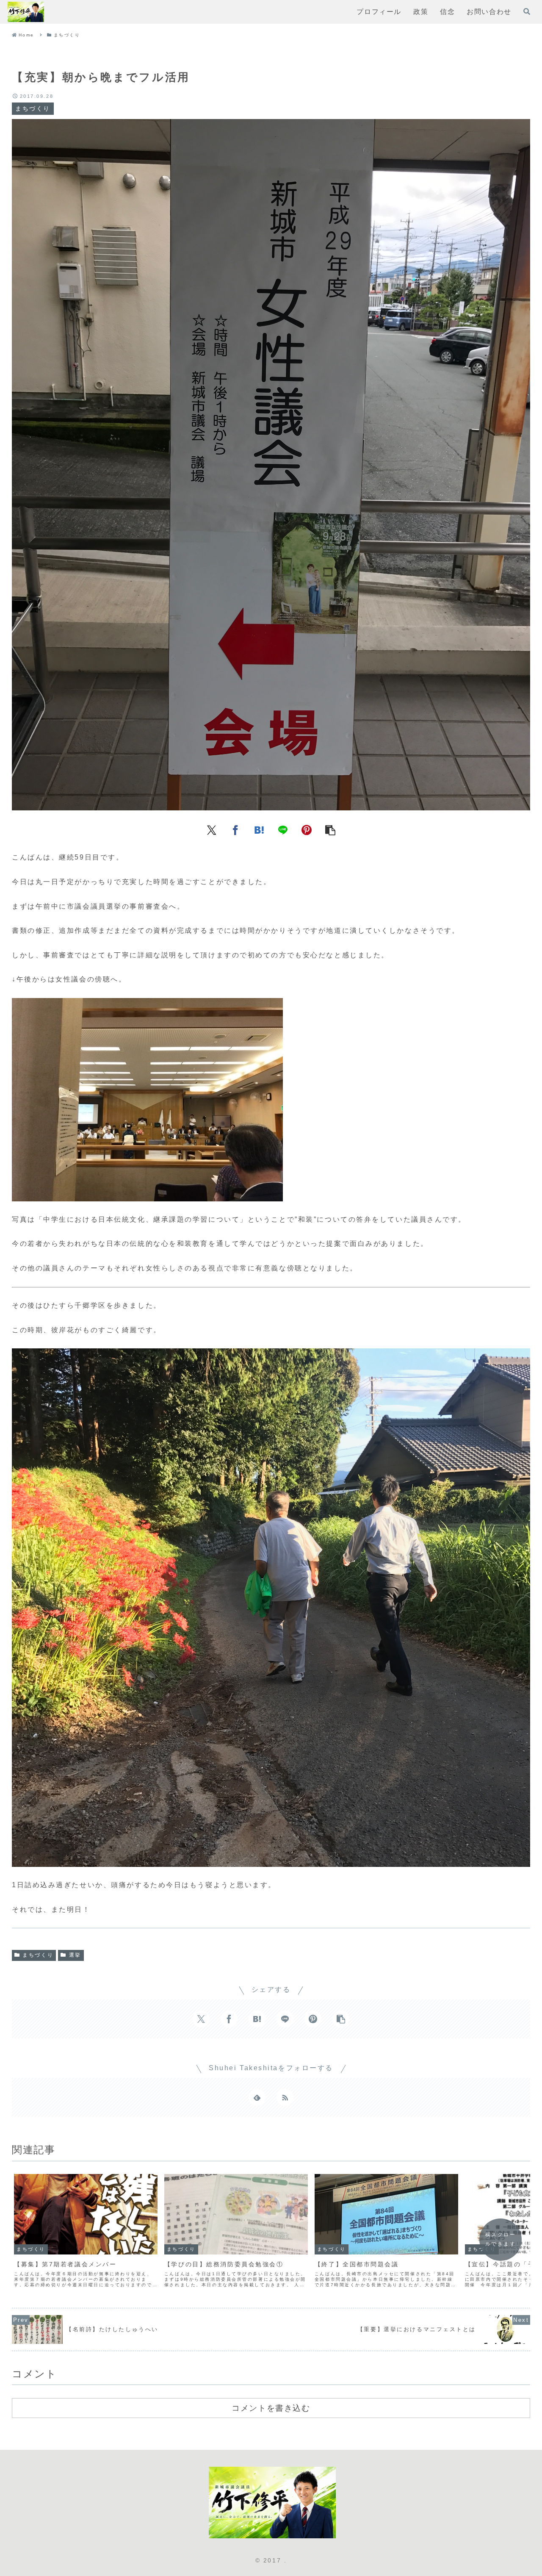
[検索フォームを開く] (527, 11)
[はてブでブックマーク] (259, 829)
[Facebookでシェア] (235, 829)
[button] (330, 829)
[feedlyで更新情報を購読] (257, 2097)
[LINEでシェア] (283, 829)
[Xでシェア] (212, 829)
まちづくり (38, 1955)
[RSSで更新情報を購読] (285, 2097)
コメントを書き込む (271, 2408)
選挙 (75, 1955)
